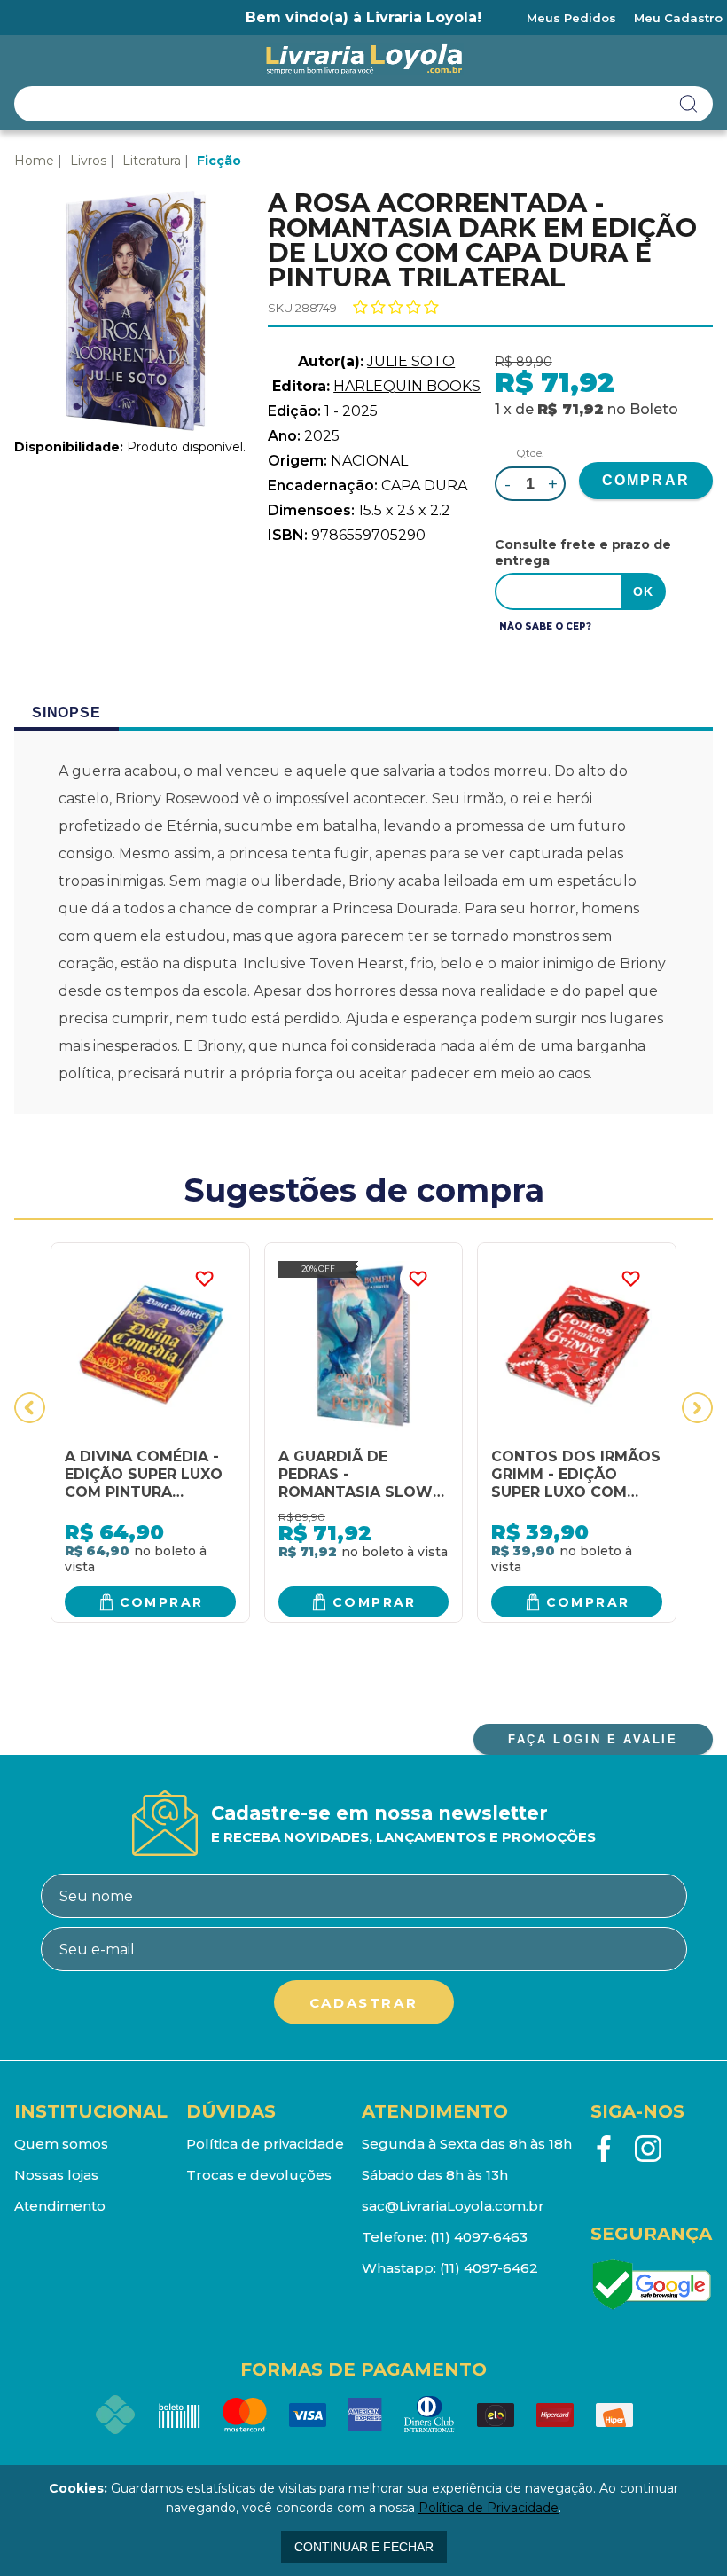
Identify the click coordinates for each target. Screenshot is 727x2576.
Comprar (162, 1602)
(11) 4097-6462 (489, 2268)
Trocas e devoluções (259, 2175)
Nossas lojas (56, 2175)
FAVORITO (205, 1279)
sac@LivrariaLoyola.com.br (453, 2206)
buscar (689, 104)
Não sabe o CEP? (545, 626)
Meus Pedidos (571, 18)
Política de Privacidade (489, 2508)
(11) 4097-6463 (479, 2237)
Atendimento (60, 2206)
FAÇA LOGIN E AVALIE (593, 1739)
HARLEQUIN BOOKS (407, 386)
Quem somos (61, 2144)
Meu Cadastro (678, 18)
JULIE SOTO (411, 361)
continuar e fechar (364, 2547)
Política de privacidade (265, 2144)
